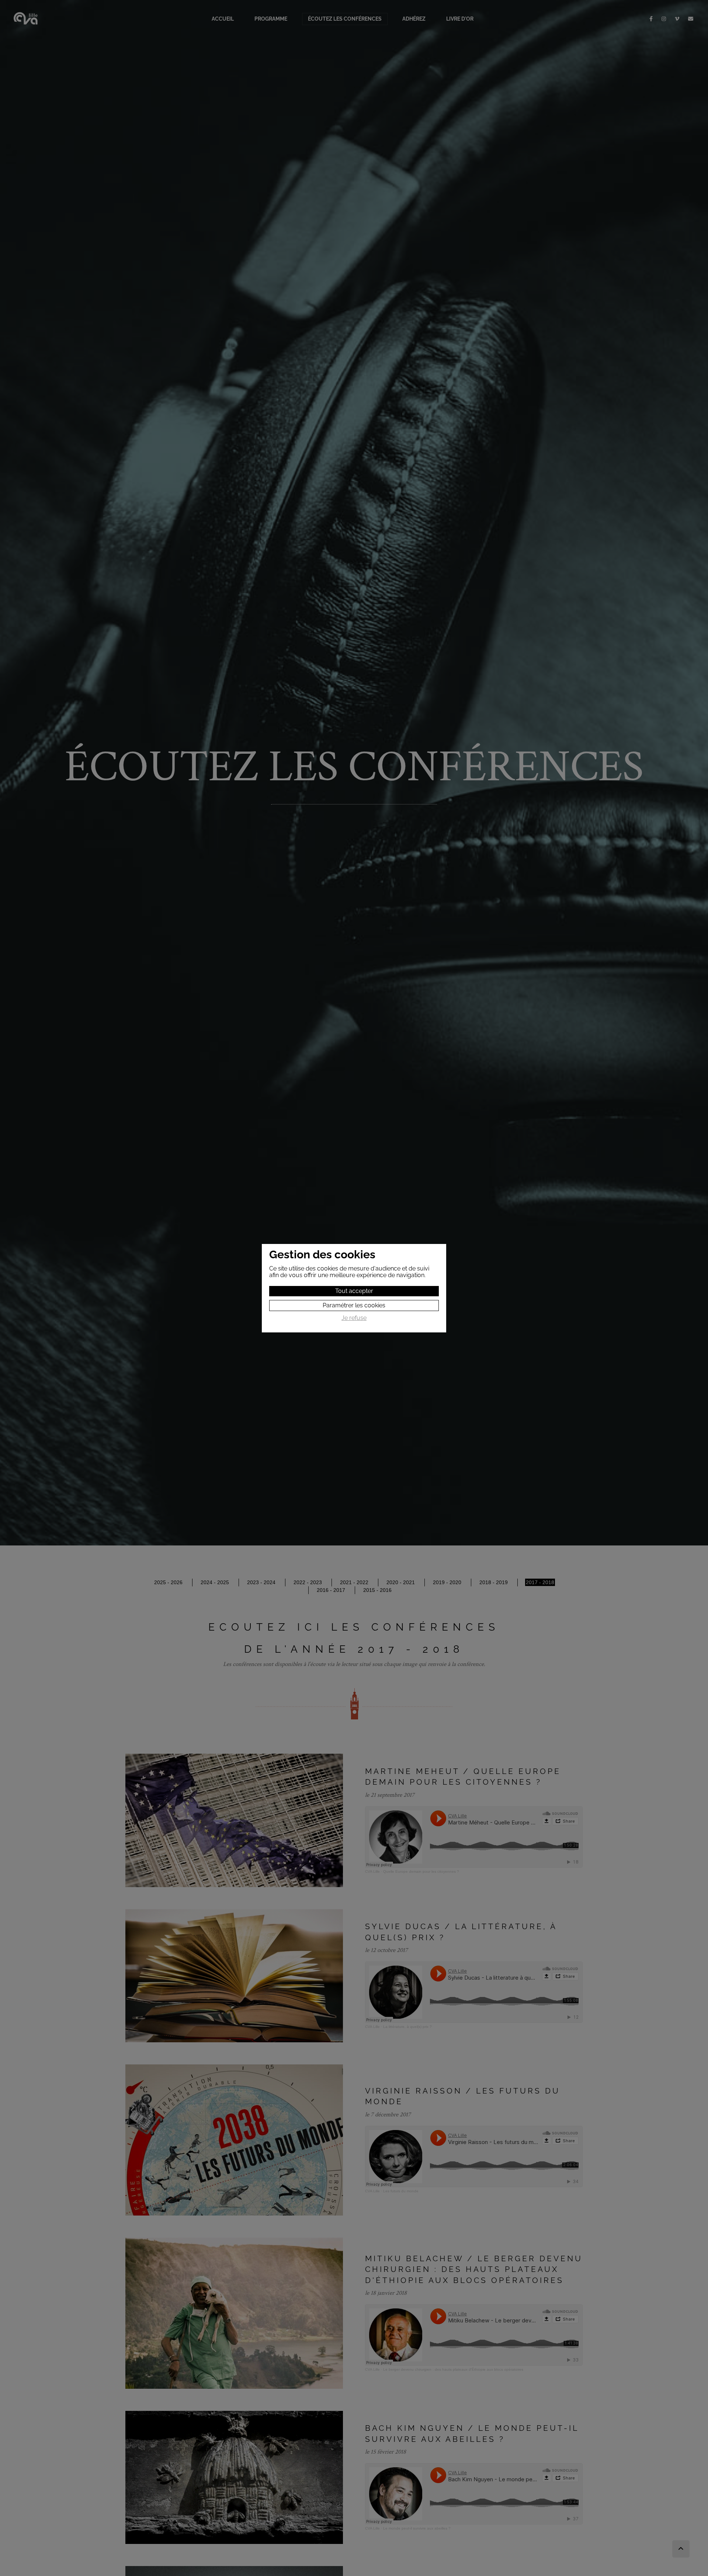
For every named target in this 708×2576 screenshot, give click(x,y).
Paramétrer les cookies (354, 1305)
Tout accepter (354, 1291)
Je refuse (354, 1318)
